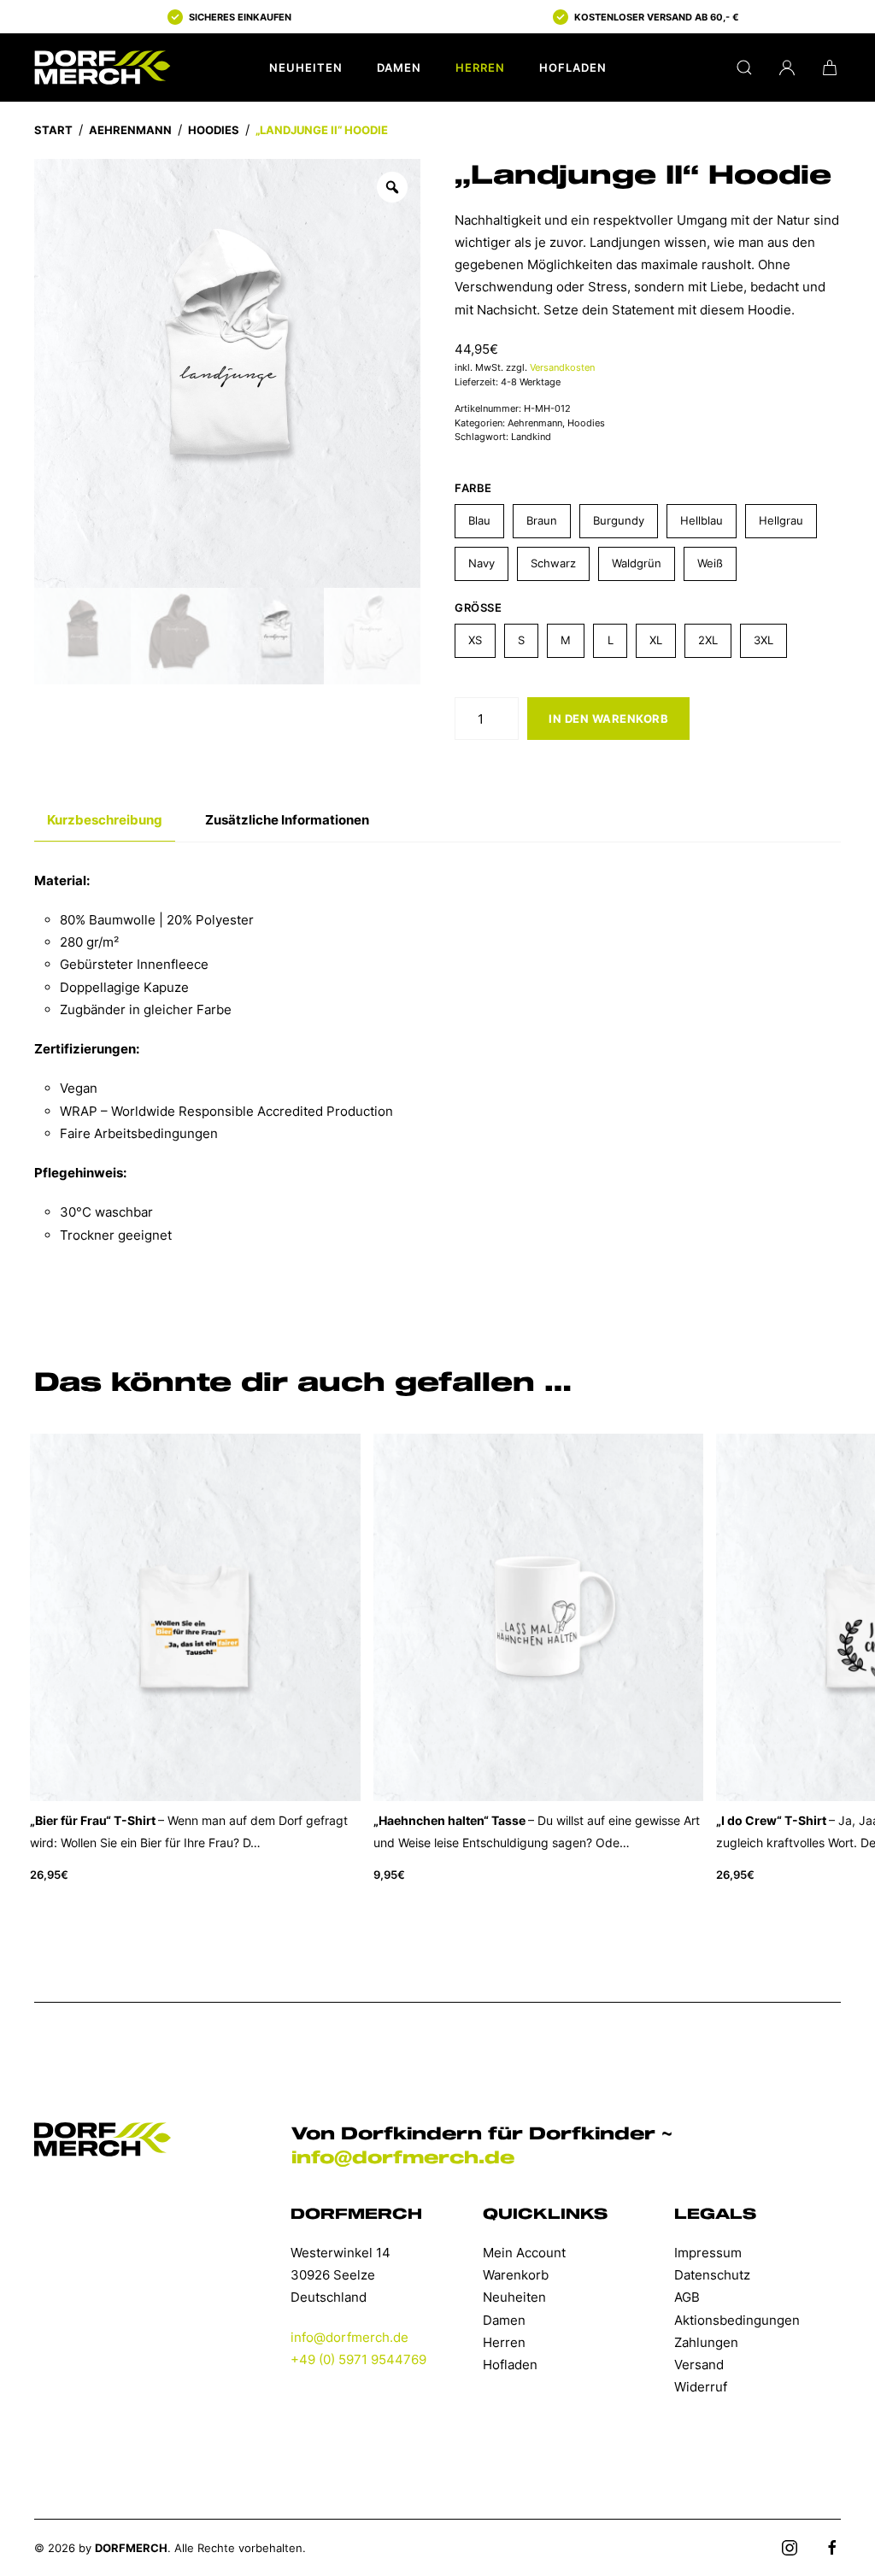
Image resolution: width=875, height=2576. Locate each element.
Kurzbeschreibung (105, 820)
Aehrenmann (130, 130)
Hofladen (573, 67)
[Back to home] (103, 67)
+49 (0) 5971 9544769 (358, 2359)
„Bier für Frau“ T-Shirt (93, 1819)
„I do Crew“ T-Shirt (771, 1819)
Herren (480, 67)
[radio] (479, 521)
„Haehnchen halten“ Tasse (449, 1819)
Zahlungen (706, 2342)
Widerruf (701, 2387)
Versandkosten (562, 367)
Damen (399, 67)
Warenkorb (516, 2275)
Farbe (473, 488)
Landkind (531, 437)
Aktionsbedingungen (737, 2320)
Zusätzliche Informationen (287, 820)
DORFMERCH (131, 2548)
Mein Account (524, 2253)
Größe (478, 607)
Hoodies (214, 130)
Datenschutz (712, 2275)
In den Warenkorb (608, 719)
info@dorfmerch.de (403, 2158)
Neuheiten (306, 67)
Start (53, 130)
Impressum (708, 2253)
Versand (699, 2365)
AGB (687, 2297)
